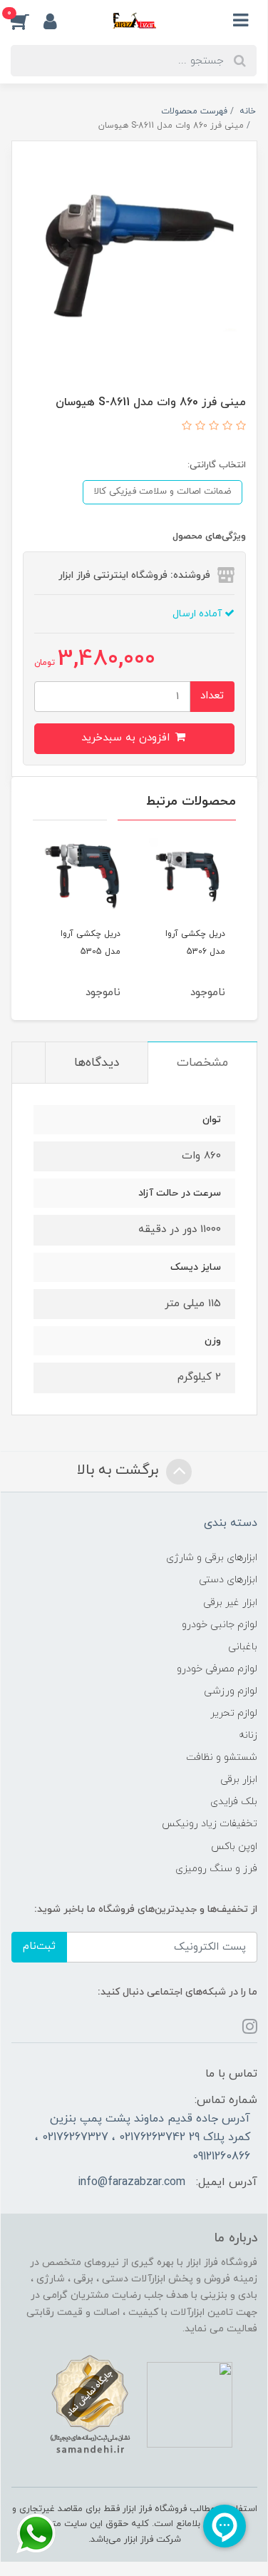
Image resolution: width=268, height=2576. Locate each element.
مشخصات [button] (202, 1063)
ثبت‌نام (39, 1946)
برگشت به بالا (120, 1470)
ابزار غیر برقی (230, 1603)
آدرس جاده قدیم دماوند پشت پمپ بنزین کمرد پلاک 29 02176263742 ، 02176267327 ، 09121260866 (143, 2138)
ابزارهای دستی (228, 1580)
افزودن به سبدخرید (127, 738)
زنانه (248, 1735)
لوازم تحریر (234, 1713)
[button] (27, 21)
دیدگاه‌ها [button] (97, 1063)
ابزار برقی (239, 1780)
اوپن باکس (234, 1847)
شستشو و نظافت (222, 1757)
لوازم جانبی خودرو (220, 1625)
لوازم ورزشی (231, 1691)
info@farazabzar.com (132, 2182)
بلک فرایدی (234, 1802)
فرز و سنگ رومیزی (216, 1869)
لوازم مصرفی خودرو (217, 1669)
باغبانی (243, 1647)
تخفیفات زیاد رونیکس (210, 1824)
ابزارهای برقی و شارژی (212, 1558)
